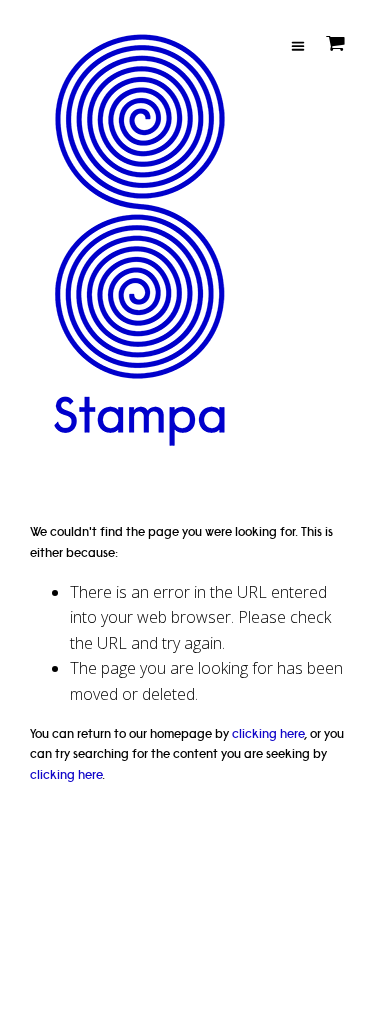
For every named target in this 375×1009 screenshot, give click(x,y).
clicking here (268, 733)
